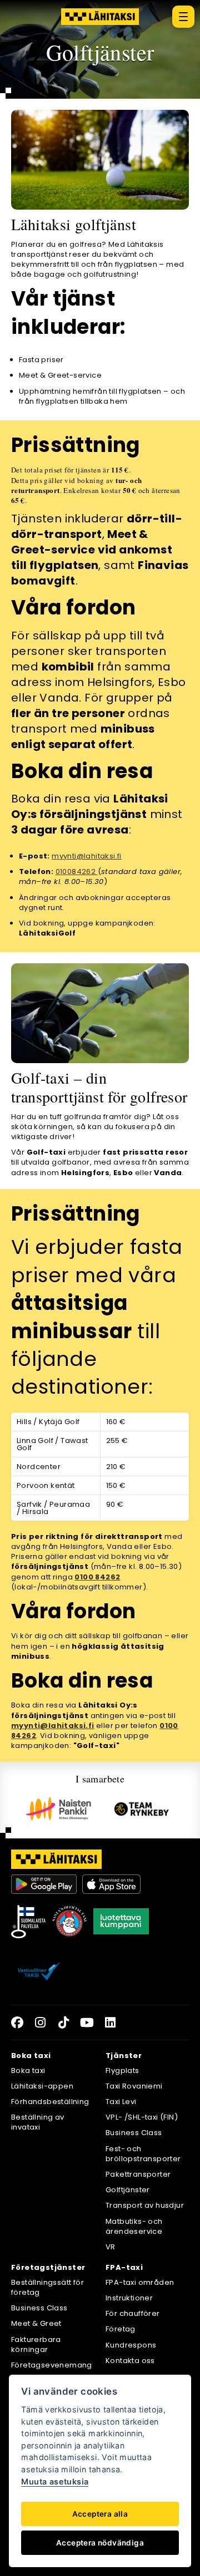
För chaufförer (133, 2313)
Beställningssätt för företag (47, 2287)
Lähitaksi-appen (42, 2086)
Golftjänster (128, 2190)
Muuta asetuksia (55, 2481)
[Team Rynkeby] (142, 1809)
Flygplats (122, 2071)
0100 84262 (97, 1577)
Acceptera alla (100, 2514)
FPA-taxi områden (140, 2282)
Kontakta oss (130, 2361)
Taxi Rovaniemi (134, 2086)
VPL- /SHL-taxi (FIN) (142, 2117)
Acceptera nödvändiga (100, 2543)
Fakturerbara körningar (36, 2344)
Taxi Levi (121, 2102)
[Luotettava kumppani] (121, 1922)
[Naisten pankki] (58, 1809)
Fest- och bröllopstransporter (143, 2154)
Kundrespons (131, 2345)
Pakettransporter (138, 2174)
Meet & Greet (36, 2323)
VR (111, 2247)
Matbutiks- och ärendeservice (134, 2226)
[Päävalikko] (183, 17)
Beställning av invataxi (38, 2122)
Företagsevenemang (52, 2365)
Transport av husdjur (145, 2205)
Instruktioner (129, 2298)
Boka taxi (28, 2071)
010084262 (77, 872)
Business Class (134, 2133)
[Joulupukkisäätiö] (69, 1922)
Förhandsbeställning (50, 2102)
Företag (121, 2329)
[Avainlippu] (28, 1922)
